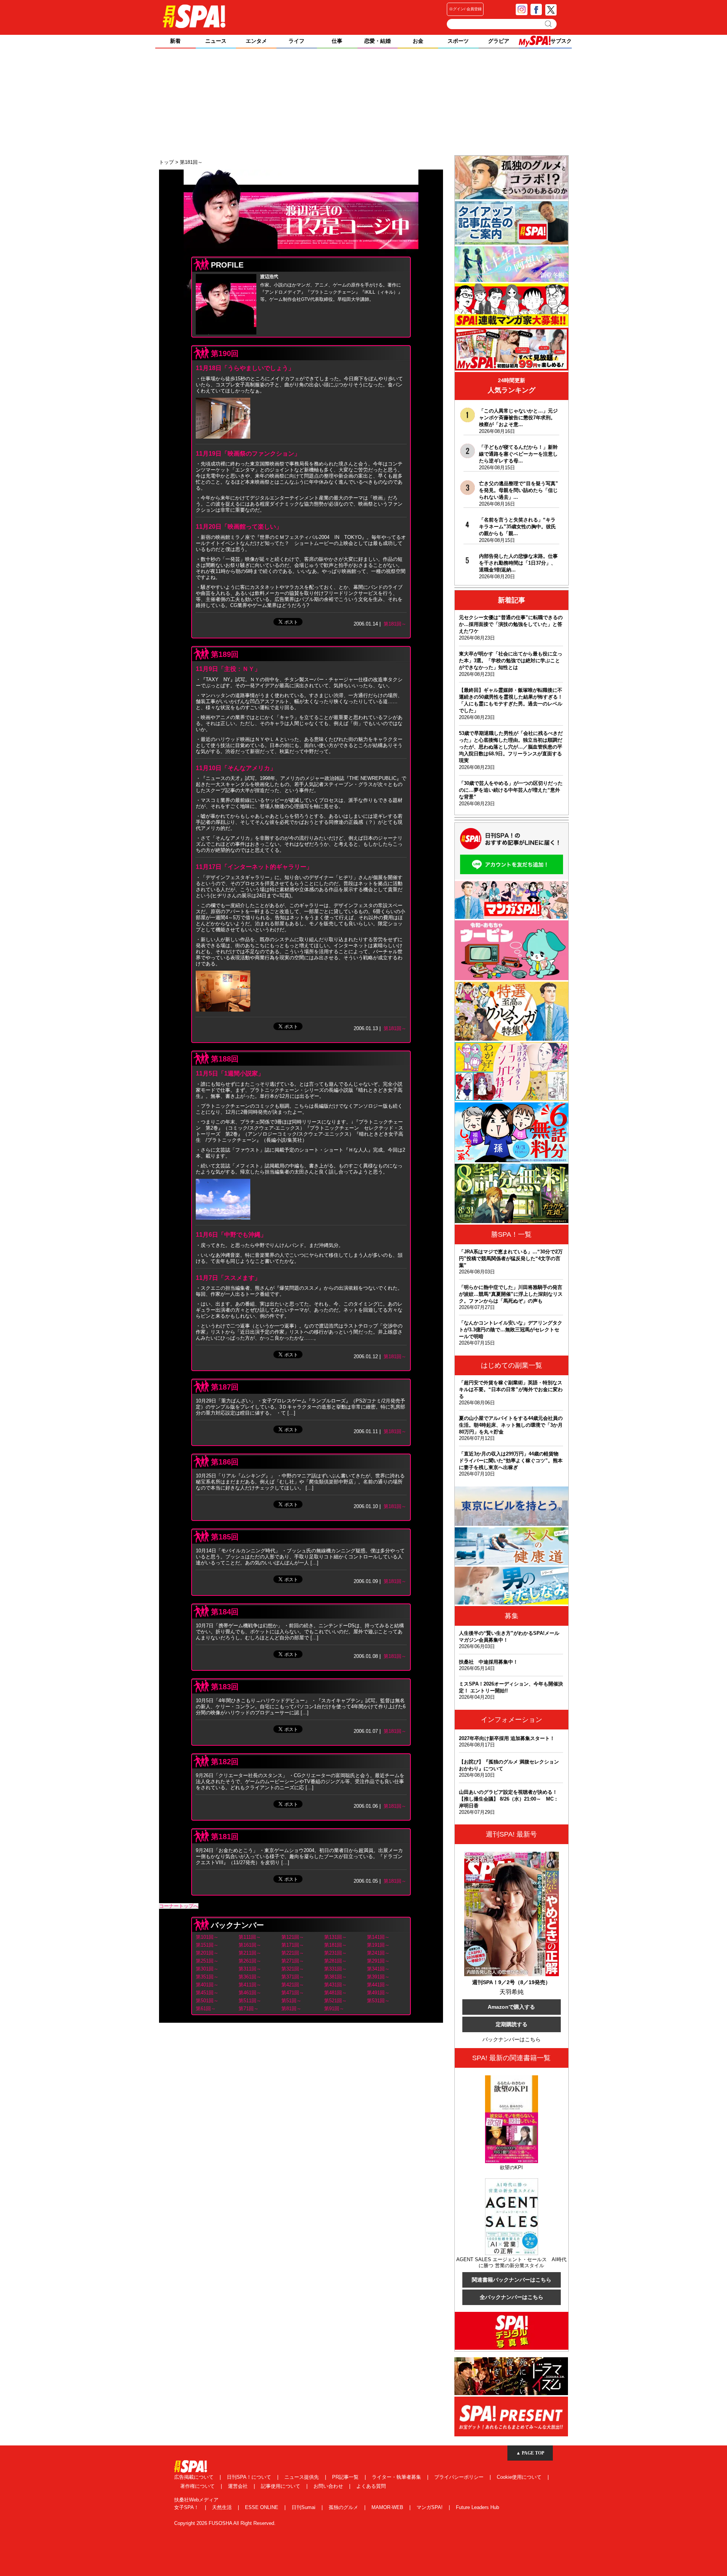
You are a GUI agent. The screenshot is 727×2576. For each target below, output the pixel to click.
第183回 (225, 1687)
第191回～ (378, 1945)
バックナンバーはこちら (512, 2039)
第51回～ (291, 2001)
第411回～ (250, 1985)
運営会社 (239, 2486)
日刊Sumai (304, 2507)
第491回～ (378, 1993)
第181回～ (395, 624)
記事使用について (281, 2486)
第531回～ (378, 2001)
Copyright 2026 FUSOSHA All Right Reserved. (225, 2523)
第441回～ (378, 1985)
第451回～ (207, 1993)
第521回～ (335, 2001)
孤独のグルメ (344, 2507)
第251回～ (207, 1961)
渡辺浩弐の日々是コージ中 (301, 213)
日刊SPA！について (250, 2477)
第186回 (225, 1462)
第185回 (225, 1537)
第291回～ (378, 1961)
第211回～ (250, 1953)
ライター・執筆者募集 (397, 2477)
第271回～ (293, 1961)
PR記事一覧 (346, 2477)
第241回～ (378, 1953)
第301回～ (207, 1969)
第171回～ (293, 1945)
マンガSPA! (430, 2507)
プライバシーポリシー (460, 2477)
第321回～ (293, 1969)
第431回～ (335, 1985)
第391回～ (378, 1977)
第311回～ (250, 1969)
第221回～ (293, 1953)
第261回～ (250, 1961)
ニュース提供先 (302, 2477)
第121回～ (293, 1937)
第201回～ (207, 1953)
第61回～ (206, 2009)
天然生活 (223, 2507)
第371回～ (293, 1977)
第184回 (225, 1612)
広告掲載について (195, 2477)
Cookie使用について (520, 2477)
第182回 (225, 1762)
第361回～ (250, 1977)
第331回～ (335, 1969)
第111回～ (250, 1937)
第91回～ (334, 2009)
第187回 (225, 1387)
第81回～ (291, 2009)
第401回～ (207, 1985)
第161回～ (250, 1945)
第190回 (225, 353)
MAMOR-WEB (388, 2507)
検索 (549, 24)
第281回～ (335, 1961)
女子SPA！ (187, 2507)
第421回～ (293, 1985)
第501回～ (207, 2001)
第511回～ (250, 2001)
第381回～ (335, 1977)
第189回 (225, 654)
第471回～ (293, 1993)
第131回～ (335, 1937)
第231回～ (335, 1953)
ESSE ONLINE (262, 2507)
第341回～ (378, 1969)
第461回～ (250, 1993)
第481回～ (335, 1993)
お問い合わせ (329, 2486)
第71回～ (249, 2009)
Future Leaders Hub (477, 2507)
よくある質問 (371, 2486)
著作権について (198, 2486)
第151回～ (207, 1945)
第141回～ (378, 1937)
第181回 (225, 1837)
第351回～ (207, 1977)
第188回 (225, 1059)
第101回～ (207, 1937)
